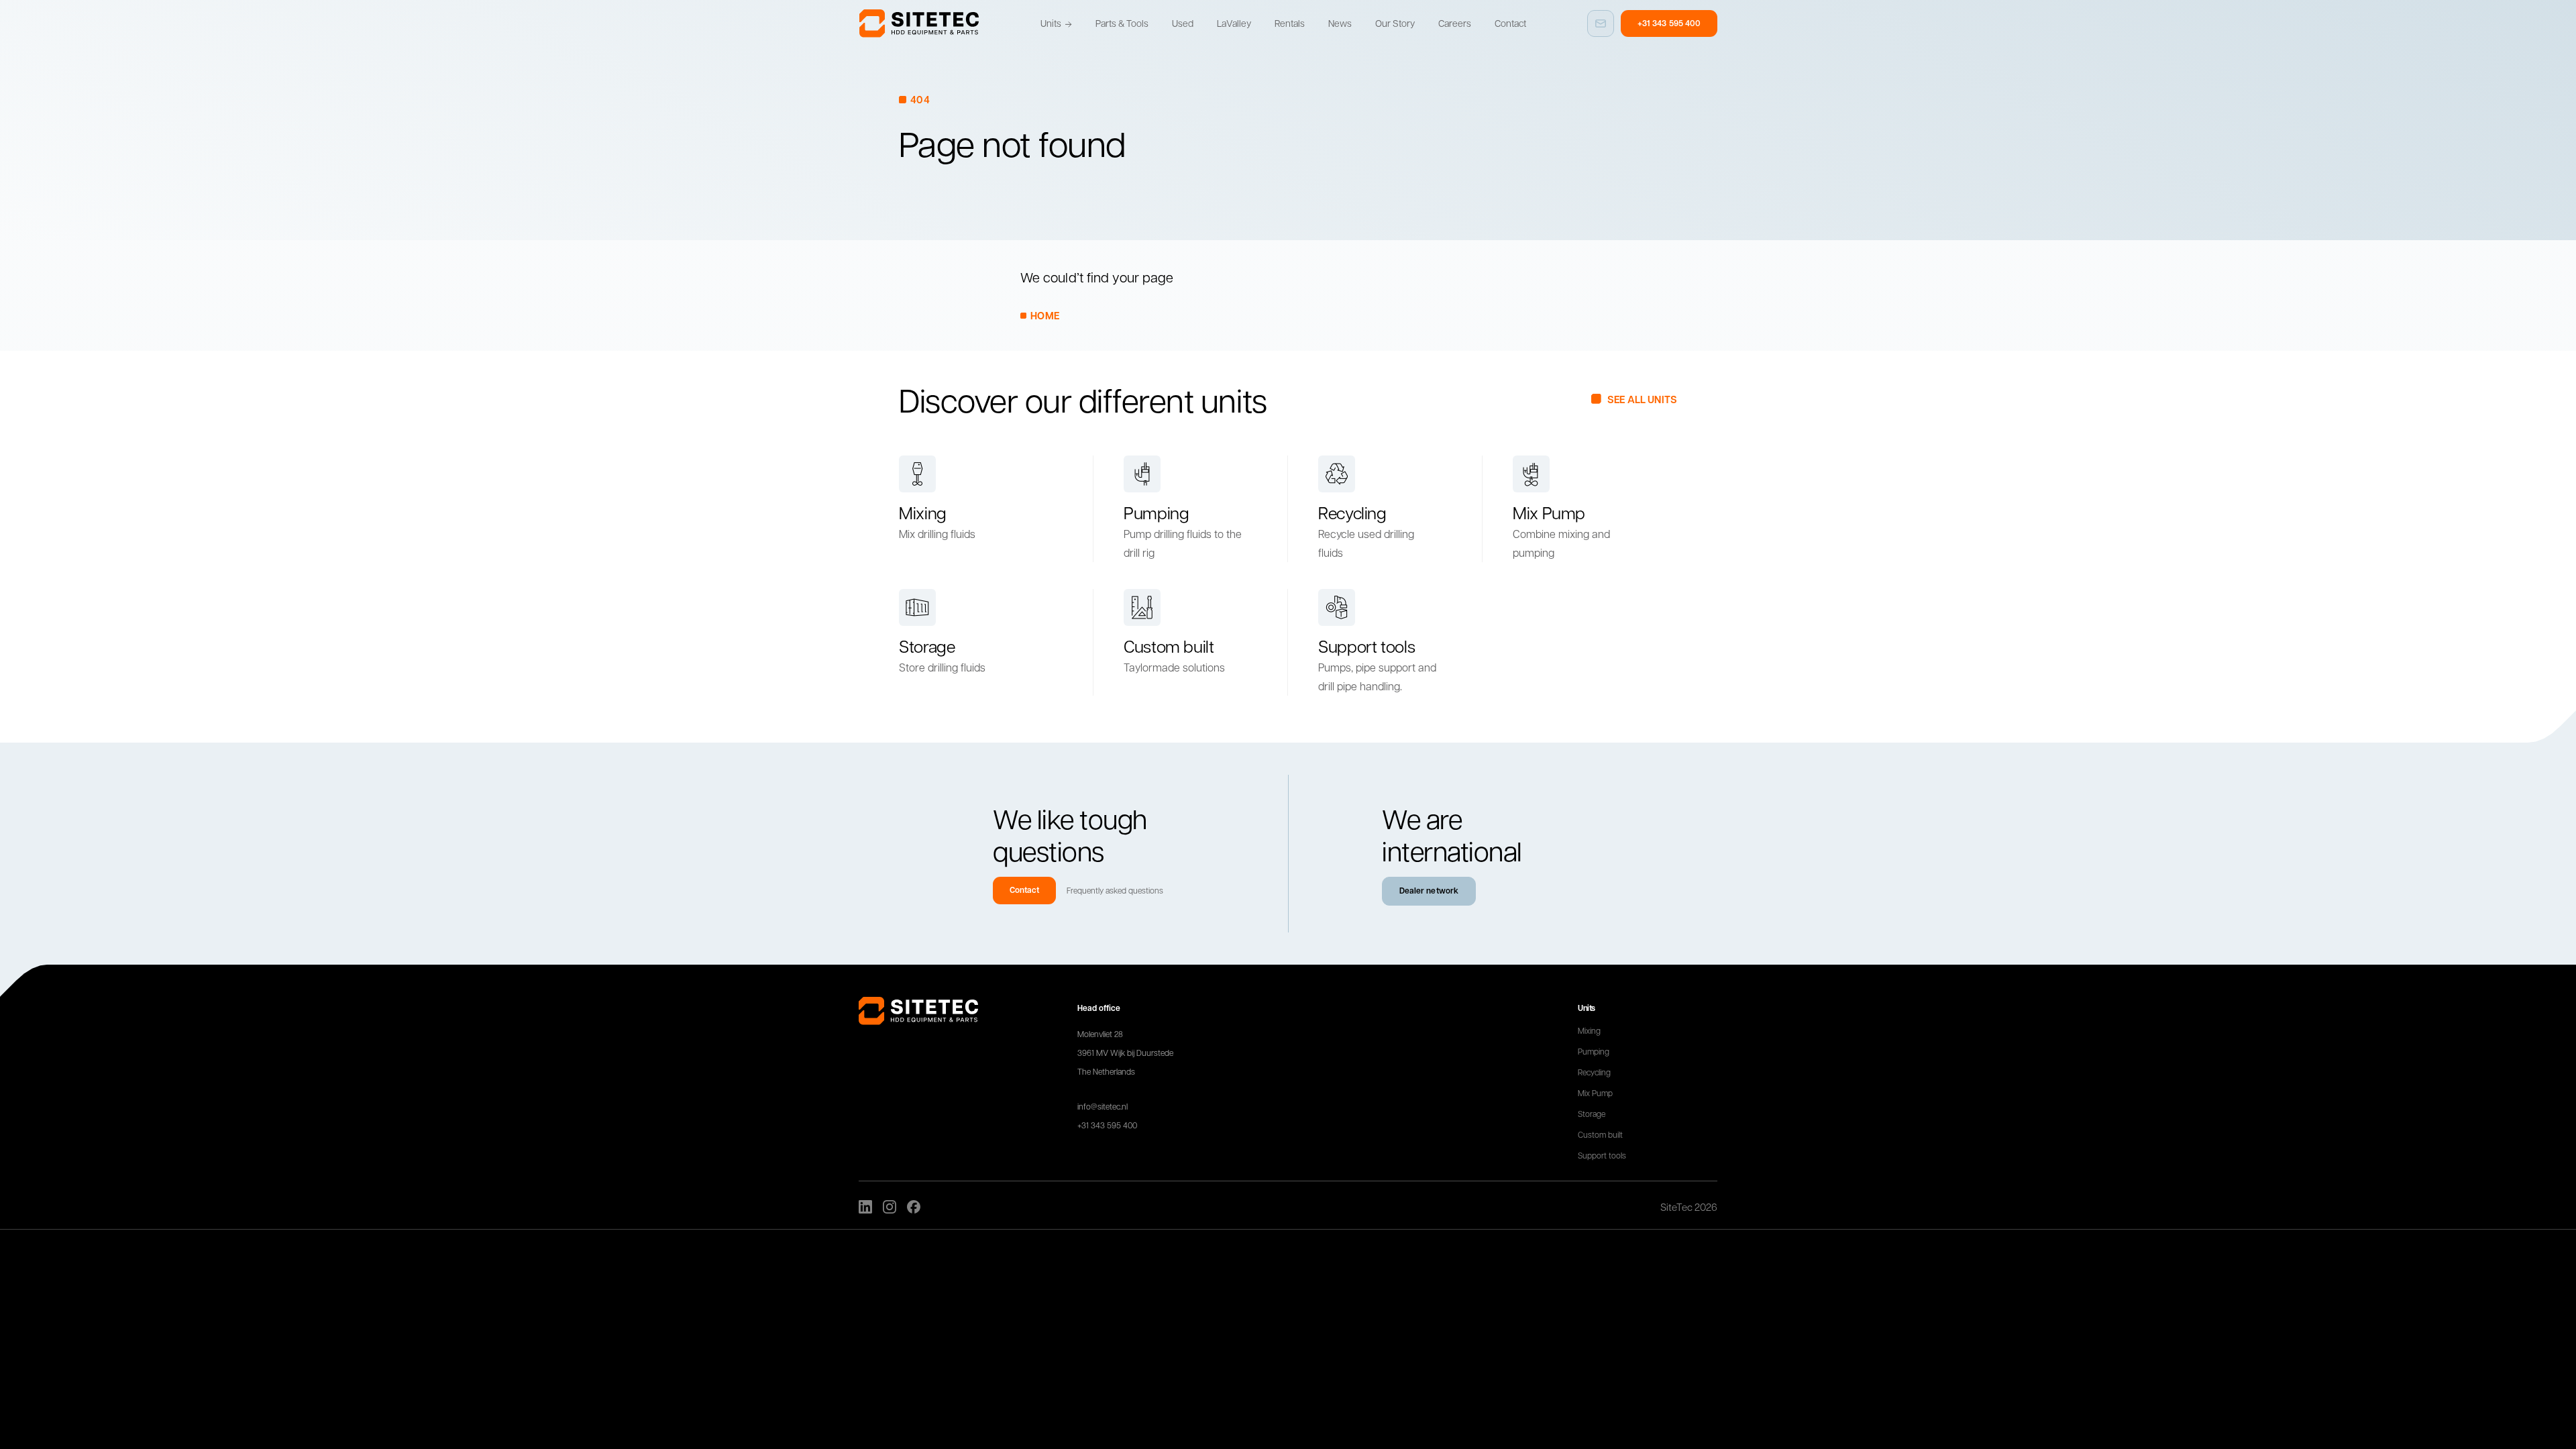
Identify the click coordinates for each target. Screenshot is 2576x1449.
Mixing (1589, 1030)
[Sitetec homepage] (919, 23)
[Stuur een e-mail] (1601, 23)
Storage (1592, 1114)
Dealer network (1429, 891)
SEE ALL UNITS (1642, 399)
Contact (1024, 890)
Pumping (1594, 1051)
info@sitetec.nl (1103, 1106)
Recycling (1594, 1072)
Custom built (1600, 1134)
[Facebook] (914, 1207)
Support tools (1602, 1155)
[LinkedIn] (865, 1207)
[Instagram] (890, 1207)
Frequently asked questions (1115, 890)
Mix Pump (1595, 1093)
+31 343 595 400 (1669, 23)
